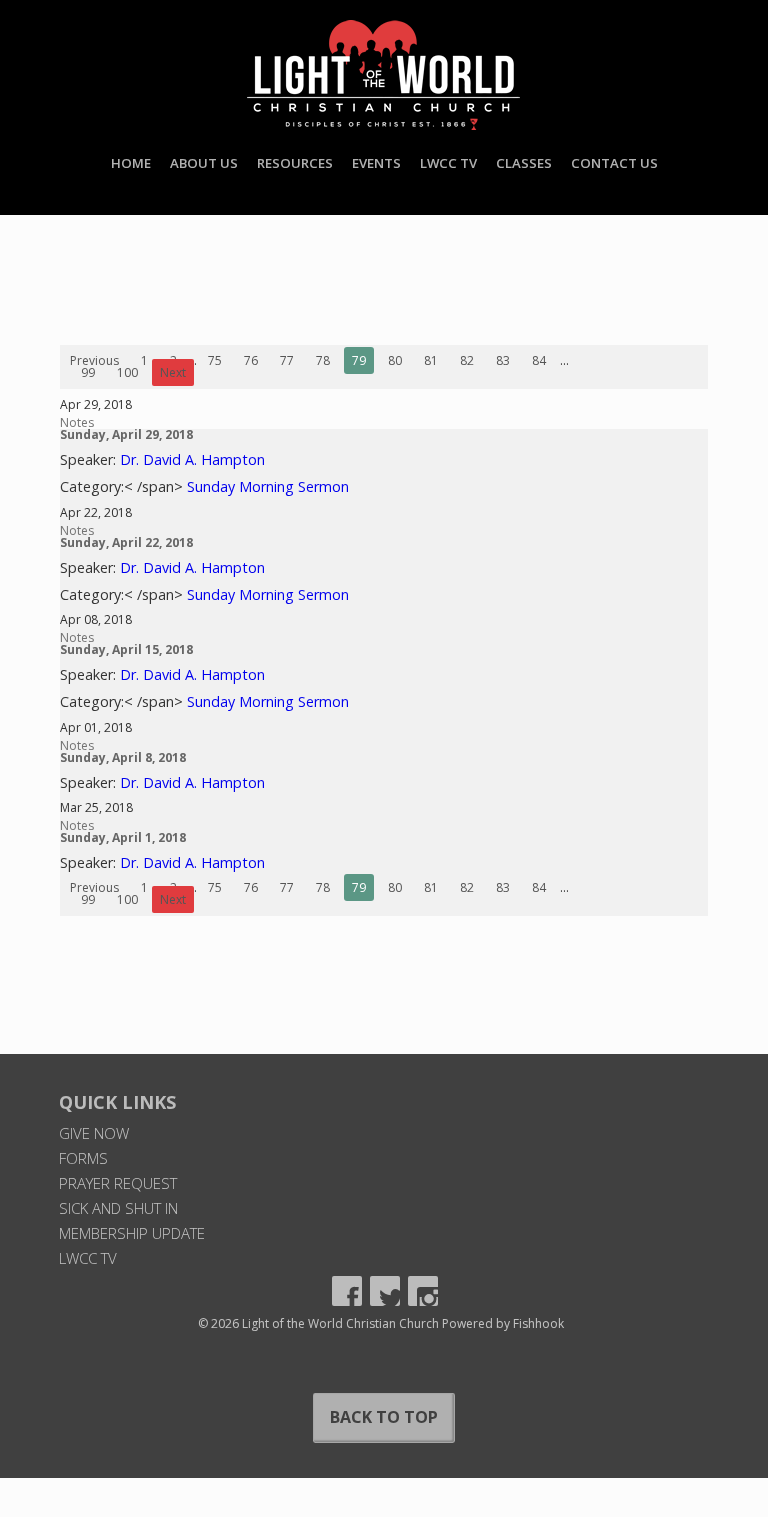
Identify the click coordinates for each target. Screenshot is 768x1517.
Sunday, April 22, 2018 (126, 542)
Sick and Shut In (118, 1208)
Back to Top (384, 1417)
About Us (204, 163)
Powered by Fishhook (503, 1323)
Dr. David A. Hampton (192, 459)
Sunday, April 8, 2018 (123, 757)
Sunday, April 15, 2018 (126, 649)
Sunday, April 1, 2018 (123, 837)
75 (215, 360)
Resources (295, 163)
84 (539, 360)
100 (127, 372)
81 (431, 360)
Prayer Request (118, 1183)
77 (287, 360)
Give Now (94, 1133)
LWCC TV (448, 163)
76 (251, 360)
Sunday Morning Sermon (268, 486)
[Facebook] (347, 1291)
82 (467, 360)
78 (323, 360)
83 (503, 360)
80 (395, 360)
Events (376, 163)
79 (359, 360)
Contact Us (614, 163)
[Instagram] (423, 1291)
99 (88, 372)
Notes (77, 422)
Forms (83, 1158)
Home (131, 163)
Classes (524, 163)
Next (173, 372)
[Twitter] (385, 1291)
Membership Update (132, 1233)
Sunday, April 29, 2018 (126, 434)
